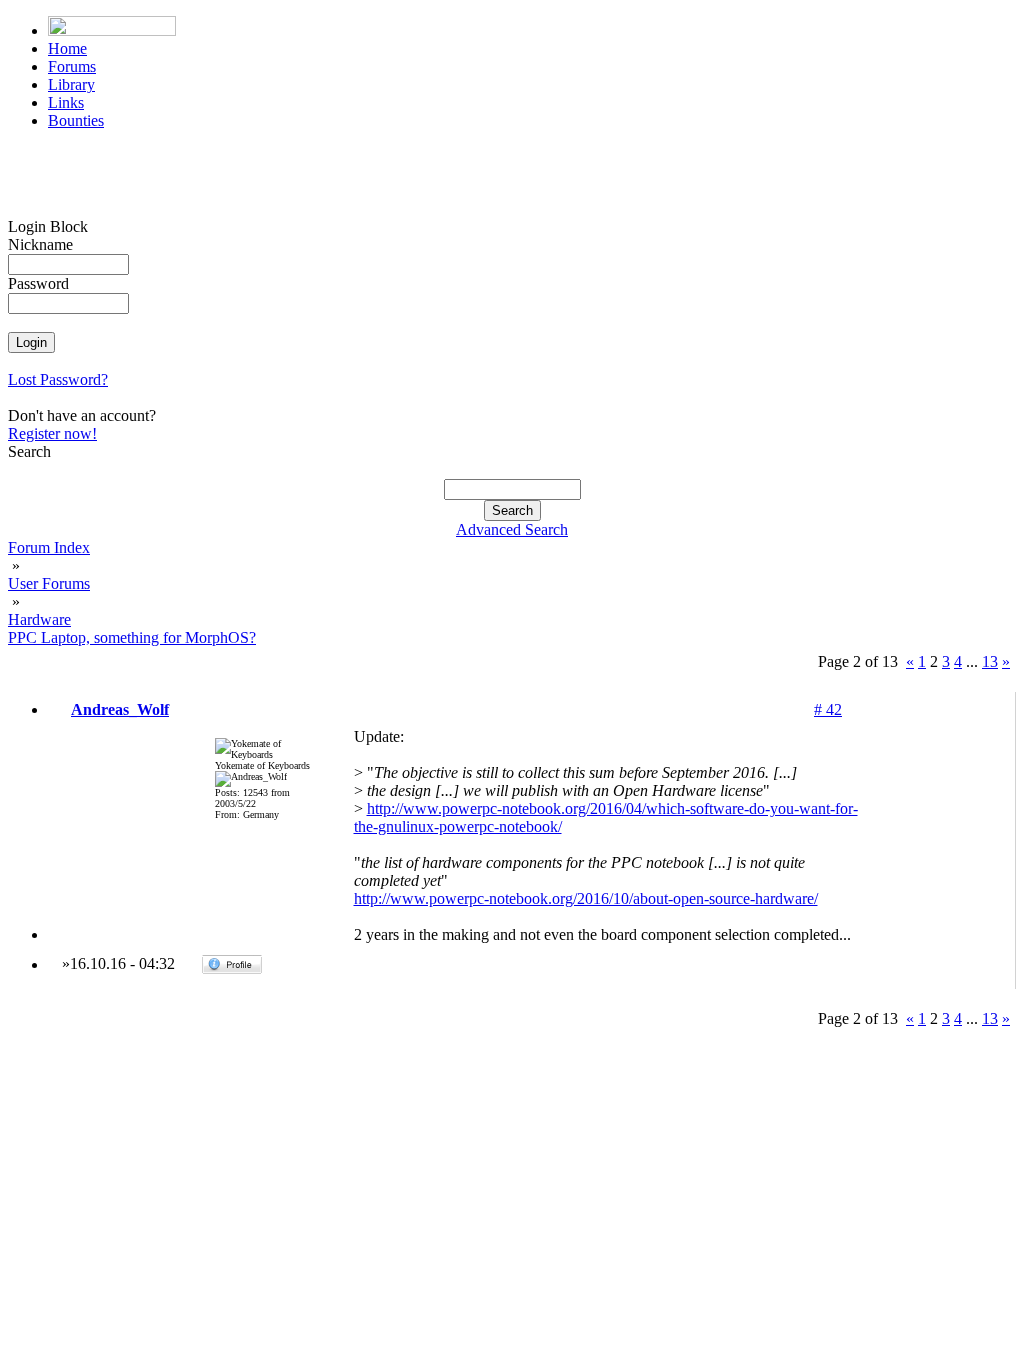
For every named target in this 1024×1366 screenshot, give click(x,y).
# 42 (828, 709)
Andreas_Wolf (120, 709)
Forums (72, 66)
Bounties (76, 120)
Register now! (52, 433)
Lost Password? (58, 379)
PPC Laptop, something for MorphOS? (132, 637)
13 (990, 661)
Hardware (39, 619)
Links (66, 102)
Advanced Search (512, 529)
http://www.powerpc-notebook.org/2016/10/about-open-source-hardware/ (586, 898)
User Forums (49, 583)
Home (67, 48)
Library (71, 84)
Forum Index (49, 547)
